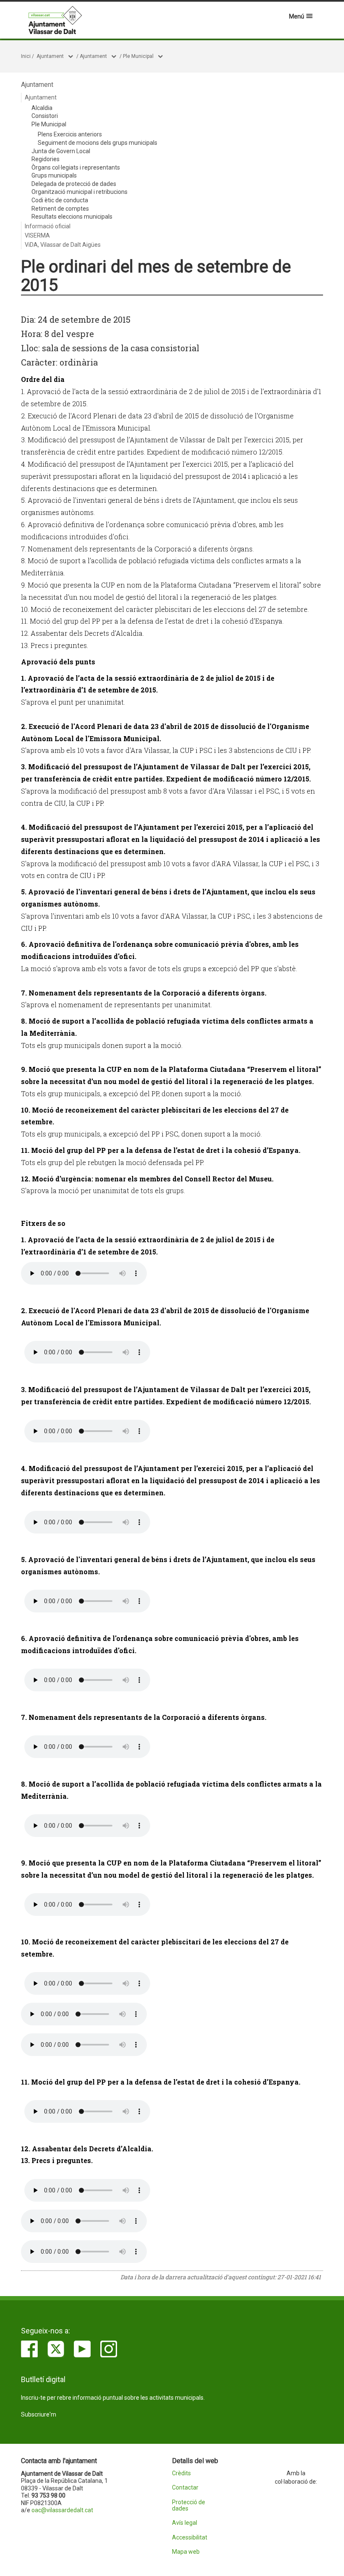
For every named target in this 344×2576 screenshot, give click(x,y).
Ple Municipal (138, 56)
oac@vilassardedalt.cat (62, 2510)
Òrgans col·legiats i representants (76, 167)
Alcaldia (42, 108)
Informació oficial (48, 226)
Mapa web (186, 2552)
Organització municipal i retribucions (79, 192)
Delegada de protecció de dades (74, 184)
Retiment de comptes (60, 209)
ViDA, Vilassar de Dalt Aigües (63, 245)
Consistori (45, 116)
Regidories (46, 159)
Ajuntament (50, 56)
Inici (26, 56)
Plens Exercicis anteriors (70, 134)
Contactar (185, 2488)
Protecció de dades (189, 2505)
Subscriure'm (39, 2414)
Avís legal (185, 2523)
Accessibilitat (190, 2538)
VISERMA (37, 235)
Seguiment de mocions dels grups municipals (98, 143)
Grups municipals (54, 175)
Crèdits (181, 2473)
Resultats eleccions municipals (72, 217)
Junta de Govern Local (61, 151)
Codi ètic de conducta (60, 200)
